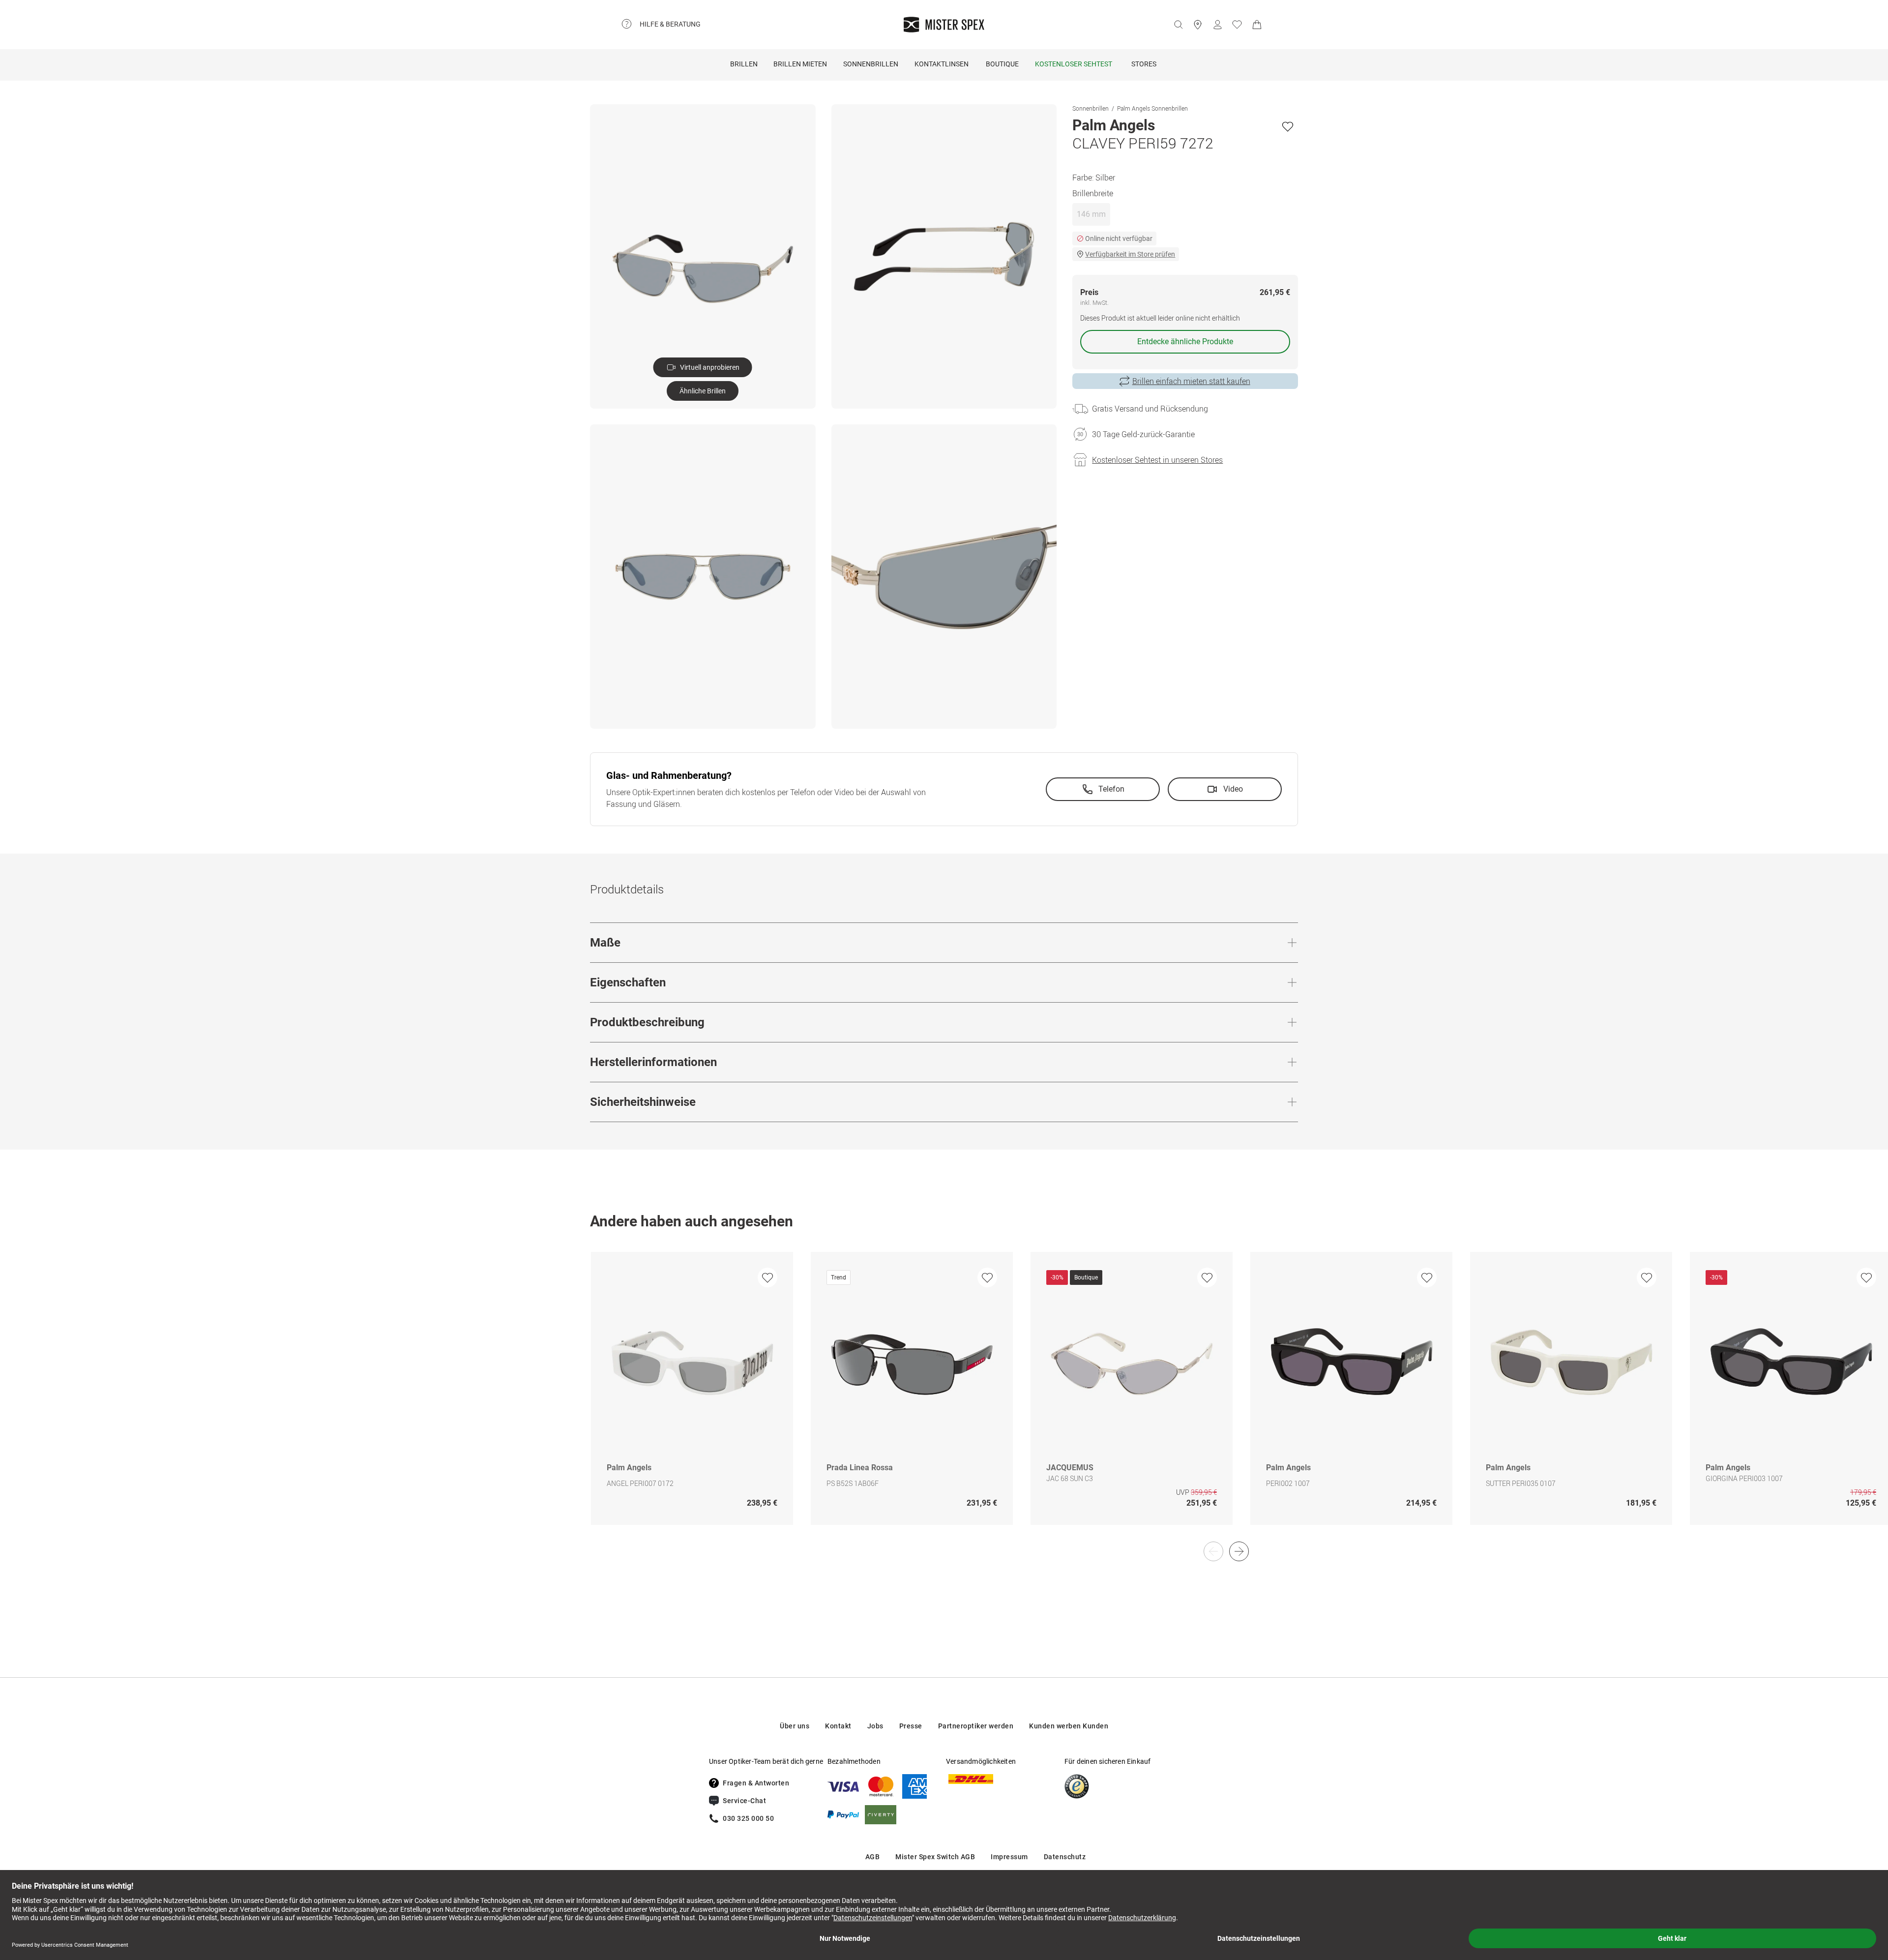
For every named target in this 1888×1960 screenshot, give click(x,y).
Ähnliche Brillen (703, 391)
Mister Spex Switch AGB (935, 1857)
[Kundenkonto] (1217, 25)
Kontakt (838, 1726)
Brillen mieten (800, 64)
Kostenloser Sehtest (1074, 64)
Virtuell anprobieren (710, 367)
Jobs (875, 1726)
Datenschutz (1065, 1857)
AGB (873, 1857)
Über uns (795, 1726)
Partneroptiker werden (976, 1726)
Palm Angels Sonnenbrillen (1152, 108)
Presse (911, 1726)
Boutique (1002, 64)
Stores (1144, 64)
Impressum (1009, 1857)
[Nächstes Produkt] (1239, 1551)
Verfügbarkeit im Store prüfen (1130, 254)
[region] (944, 1399)
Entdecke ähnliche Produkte (1185, 342)
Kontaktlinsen (942, 64)
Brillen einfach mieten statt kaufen (1191, 381)
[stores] (1198, 25)
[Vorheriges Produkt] (1213, 1551)
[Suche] (1178, 25)
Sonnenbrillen (871, 64)
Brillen (744, 64)
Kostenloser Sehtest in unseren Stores (1157, 460)
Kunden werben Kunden (1069, 1726)
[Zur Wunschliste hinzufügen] (1288, 126)
